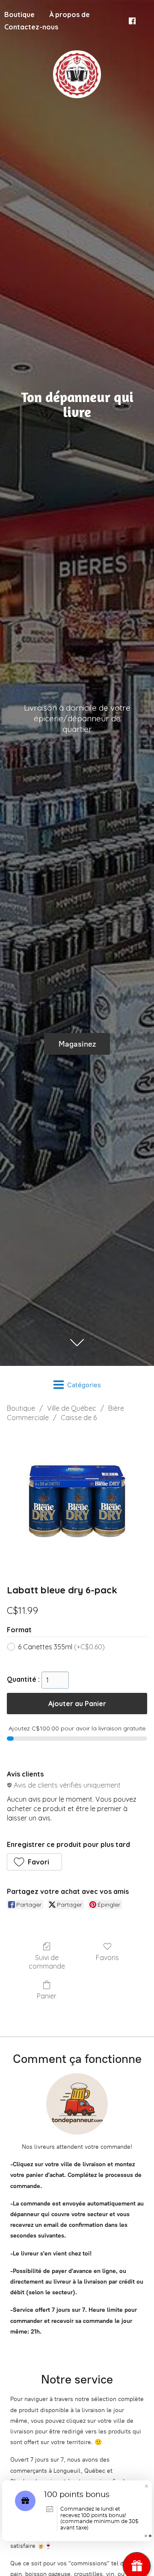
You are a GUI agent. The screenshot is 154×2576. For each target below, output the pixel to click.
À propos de (70, 15)
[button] (34, 1862)
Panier (47, 1996)
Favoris (107, 1958)
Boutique (21, 1408)
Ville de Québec (72, 1408)
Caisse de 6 (79, 1418)
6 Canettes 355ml (61, 1647)
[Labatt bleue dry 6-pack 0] (77, 1501)
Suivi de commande (47, 1962)
